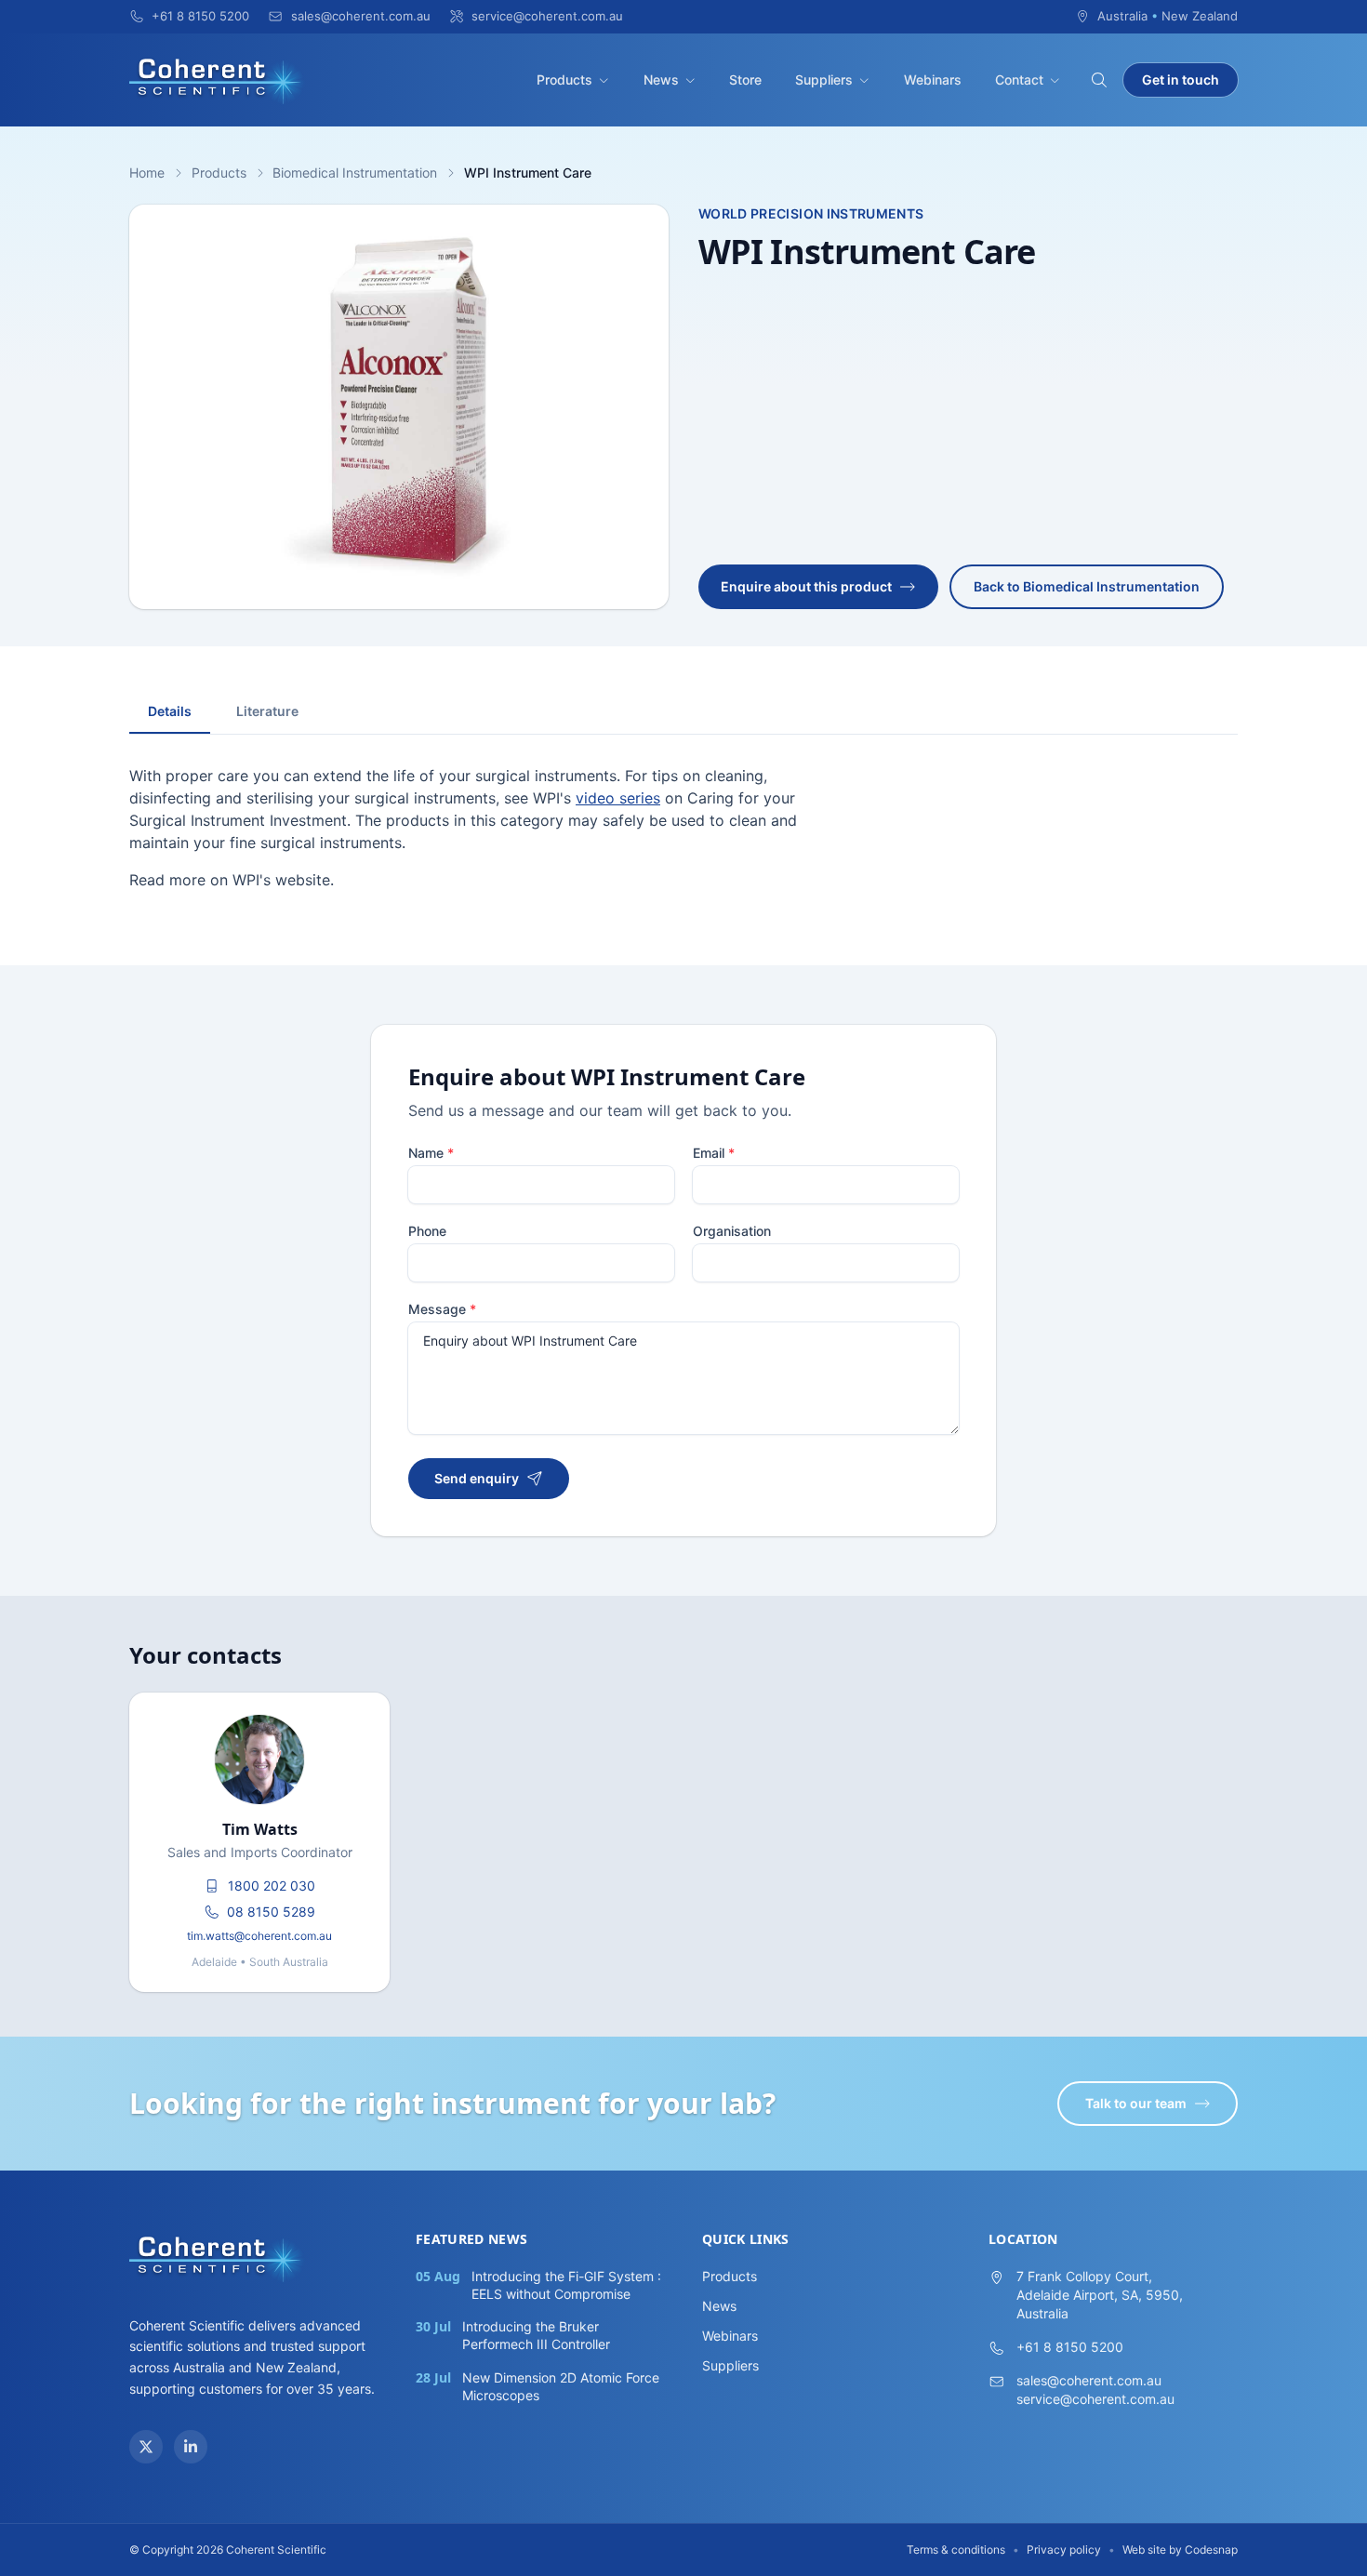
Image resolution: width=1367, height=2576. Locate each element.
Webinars (933, 80)
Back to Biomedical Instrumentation (1087, 586)
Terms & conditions (956, 2549)
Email (714, 1153)
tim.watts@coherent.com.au (259, 1936)
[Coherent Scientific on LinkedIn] (191, 2447)
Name (431, 1153)
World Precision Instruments (811, 213)
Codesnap (1211, 2549)
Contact (1019, 80)
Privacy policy (1064, 2549)
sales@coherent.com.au (1089, 2380)
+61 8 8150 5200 (1070, 2347)
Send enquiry (477, 1478)
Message (442, 1309)
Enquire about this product (806, 586)
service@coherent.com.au (1095, 2399)
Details (170, 711)
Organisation (732, 1231)
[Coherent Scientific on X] (146, 2447)
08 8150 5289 (271, 1912)
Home (147, 173)
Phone (427, 1231)
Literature (267, 711)
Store (745, 80)
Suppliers (824, 80)
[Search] (1099, 80)
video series (618, 798)
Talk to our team (1136, 2103)
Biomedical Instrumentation (355, 173)
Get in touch (1181, 80)
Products (564, 80)
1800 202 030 (272, 1886)
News (661, 80)
